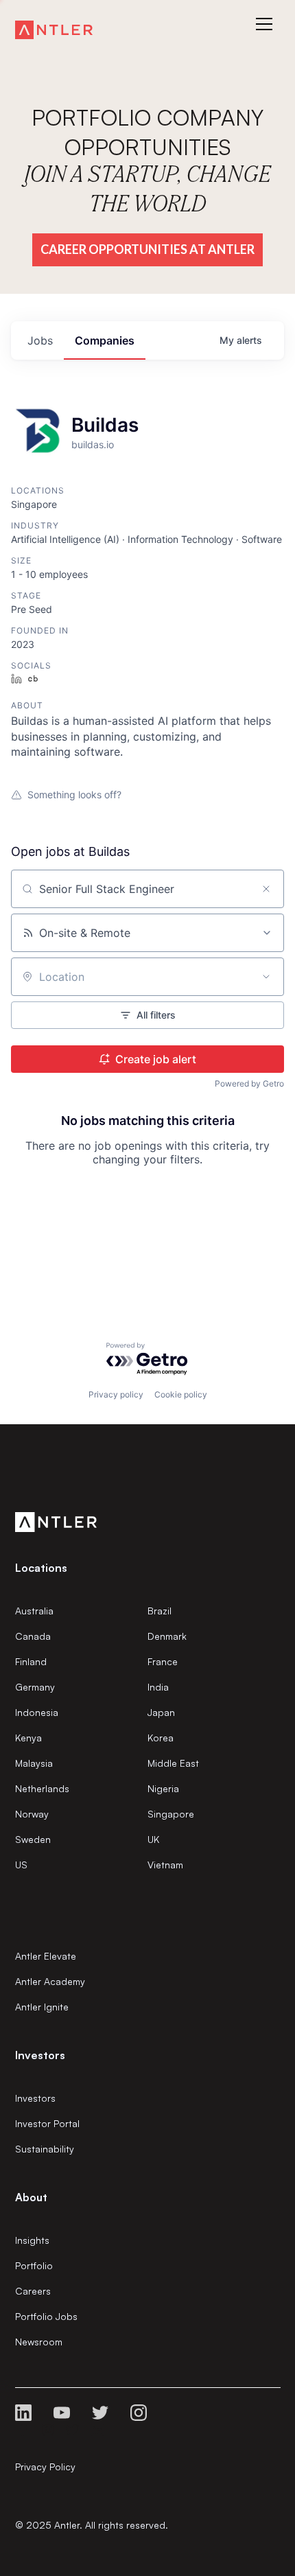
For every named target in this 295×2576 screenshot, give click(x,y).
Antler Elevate (46, 1956)
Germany (35, 1687)
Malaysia (34, 1763)
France (163, 1661)
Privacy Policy (45, 2467)
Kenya (28, 1738)
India (158, 1687)
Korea (161, 1738)
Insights (32, 2240)
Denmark (167, 1636)
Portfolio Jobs (46, 2316)
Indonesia (37, 1712)
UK (153, 1839)
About (31, 2197)
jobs (40, 340)
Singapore (171, 1814)
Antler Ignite (42, 2007)
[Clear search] (266, 889)
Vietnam (165, 1865)
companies (105, 340)
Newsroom (39, 2342)
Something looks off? (74, 794)
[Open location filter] (266, 977)
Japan (161, 1712)
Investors (35, 2098)
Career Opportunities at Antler (147, 249)
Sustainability (45, 2149)
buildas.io (93, 444)
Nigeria (163, 1788)
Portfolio (34, 2265)
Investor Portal (47, 2123)
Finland (31, 1661)
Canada (33, 1636)
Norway (32, 1814)
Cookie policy (181, 1394)
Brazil (160, 1611)
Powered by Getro (249, 1083)
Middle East (173, 1763)
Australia (34, 1611)
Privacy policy (116, 1394)
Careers (33, 2291)
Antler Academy (50, 1981)
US (21, 1865)
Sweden (33, 1839)
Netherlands (42, 1788)
